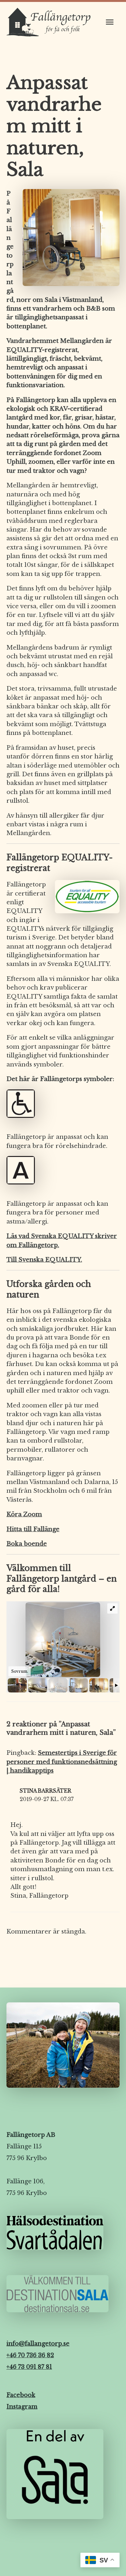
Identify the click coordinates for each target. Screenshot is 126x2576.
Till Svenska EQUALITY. (44, 1260)
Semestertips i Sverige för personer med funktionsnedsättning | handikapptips (62, 1762)
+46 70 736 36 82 (30, 2355)
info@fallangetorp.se (38, 2344)
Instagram (22, 2407)
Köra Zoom (24, 1514)
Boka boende (27, 1544)
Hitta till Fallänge (33, 1529)
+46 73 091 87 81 (29, 2367)
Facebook (21, 2395)
